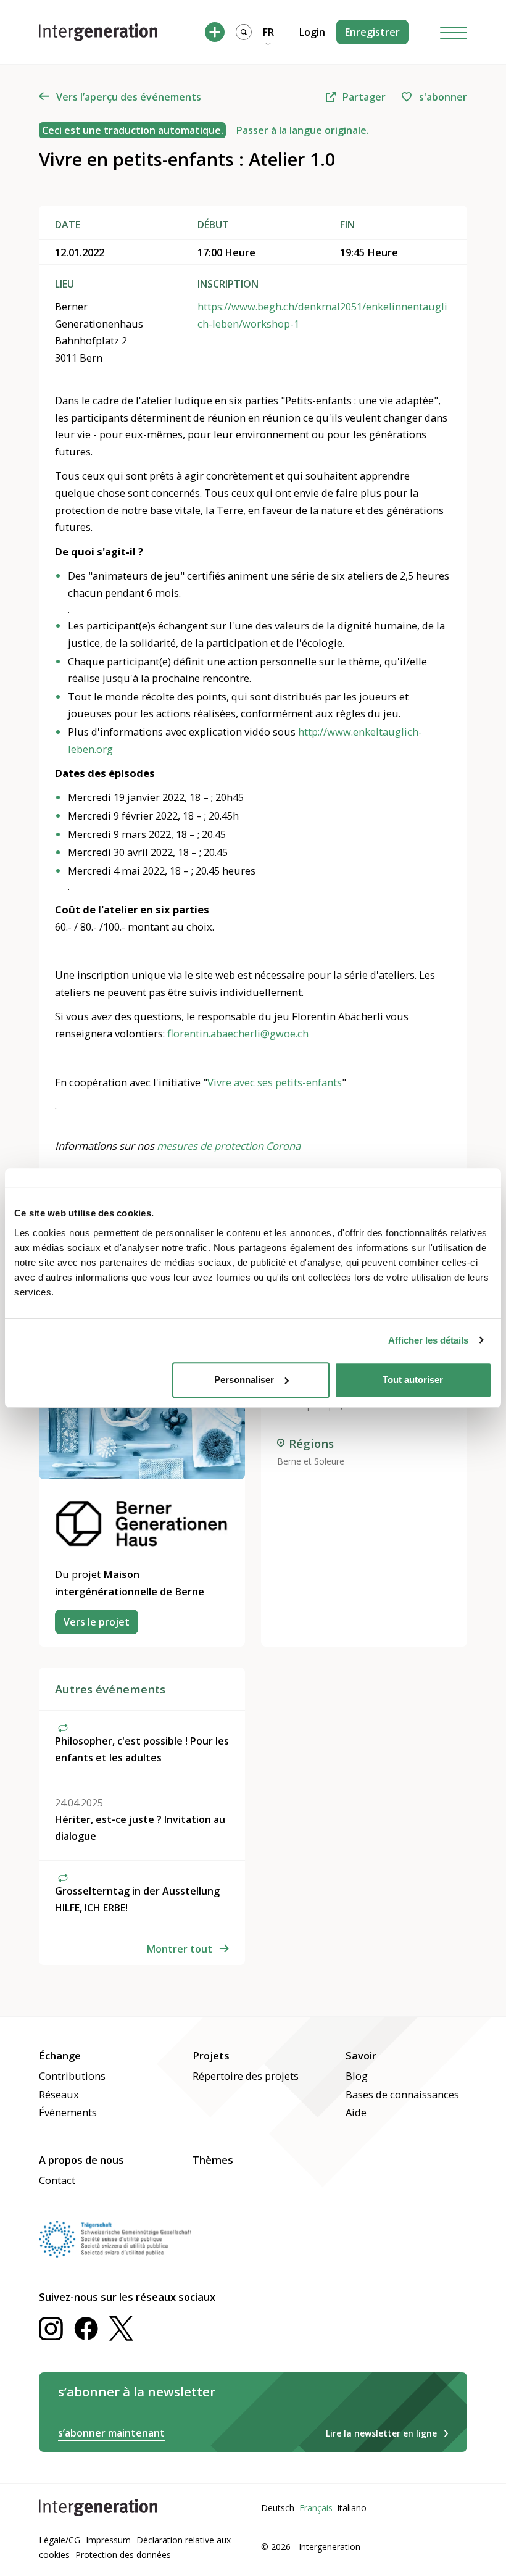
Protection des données (123, 2555)
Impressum (108, 2540)
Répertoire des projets (246, 2076)
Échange (60, 2055)
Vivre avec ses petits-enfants (275, 1082)
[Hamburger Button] (454, 32)
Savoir (361, 2055)
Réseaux (59, 2094)
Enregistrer (372, 32)
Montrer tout (180, 1949)
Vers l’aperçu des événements (129, 97)
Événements (68, 2112)
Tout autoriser (413, 1380)
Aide (356, 2112)
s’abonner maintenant (111, 2433)
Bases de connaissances (402, 2094)
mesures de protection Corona (229, 1146)
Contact (57, 2180)
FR (268, 32)
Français (316, 2508)
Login (312, 32)
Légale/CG (60, 2540)
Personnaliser (244, 1380)
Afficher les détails (428, 1340)
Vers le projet (97, 1622)
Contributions (72, 2076)
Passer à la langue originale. (303, 130)
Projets (211, 2055)
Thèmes (213, 2160)
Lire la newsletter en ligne (381, 2433)
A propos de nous (81, 2160)
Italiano (352, 2508)
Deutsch (278, 2508)
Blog (357, 2076)
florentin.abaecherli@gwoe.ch (238, 1033)
